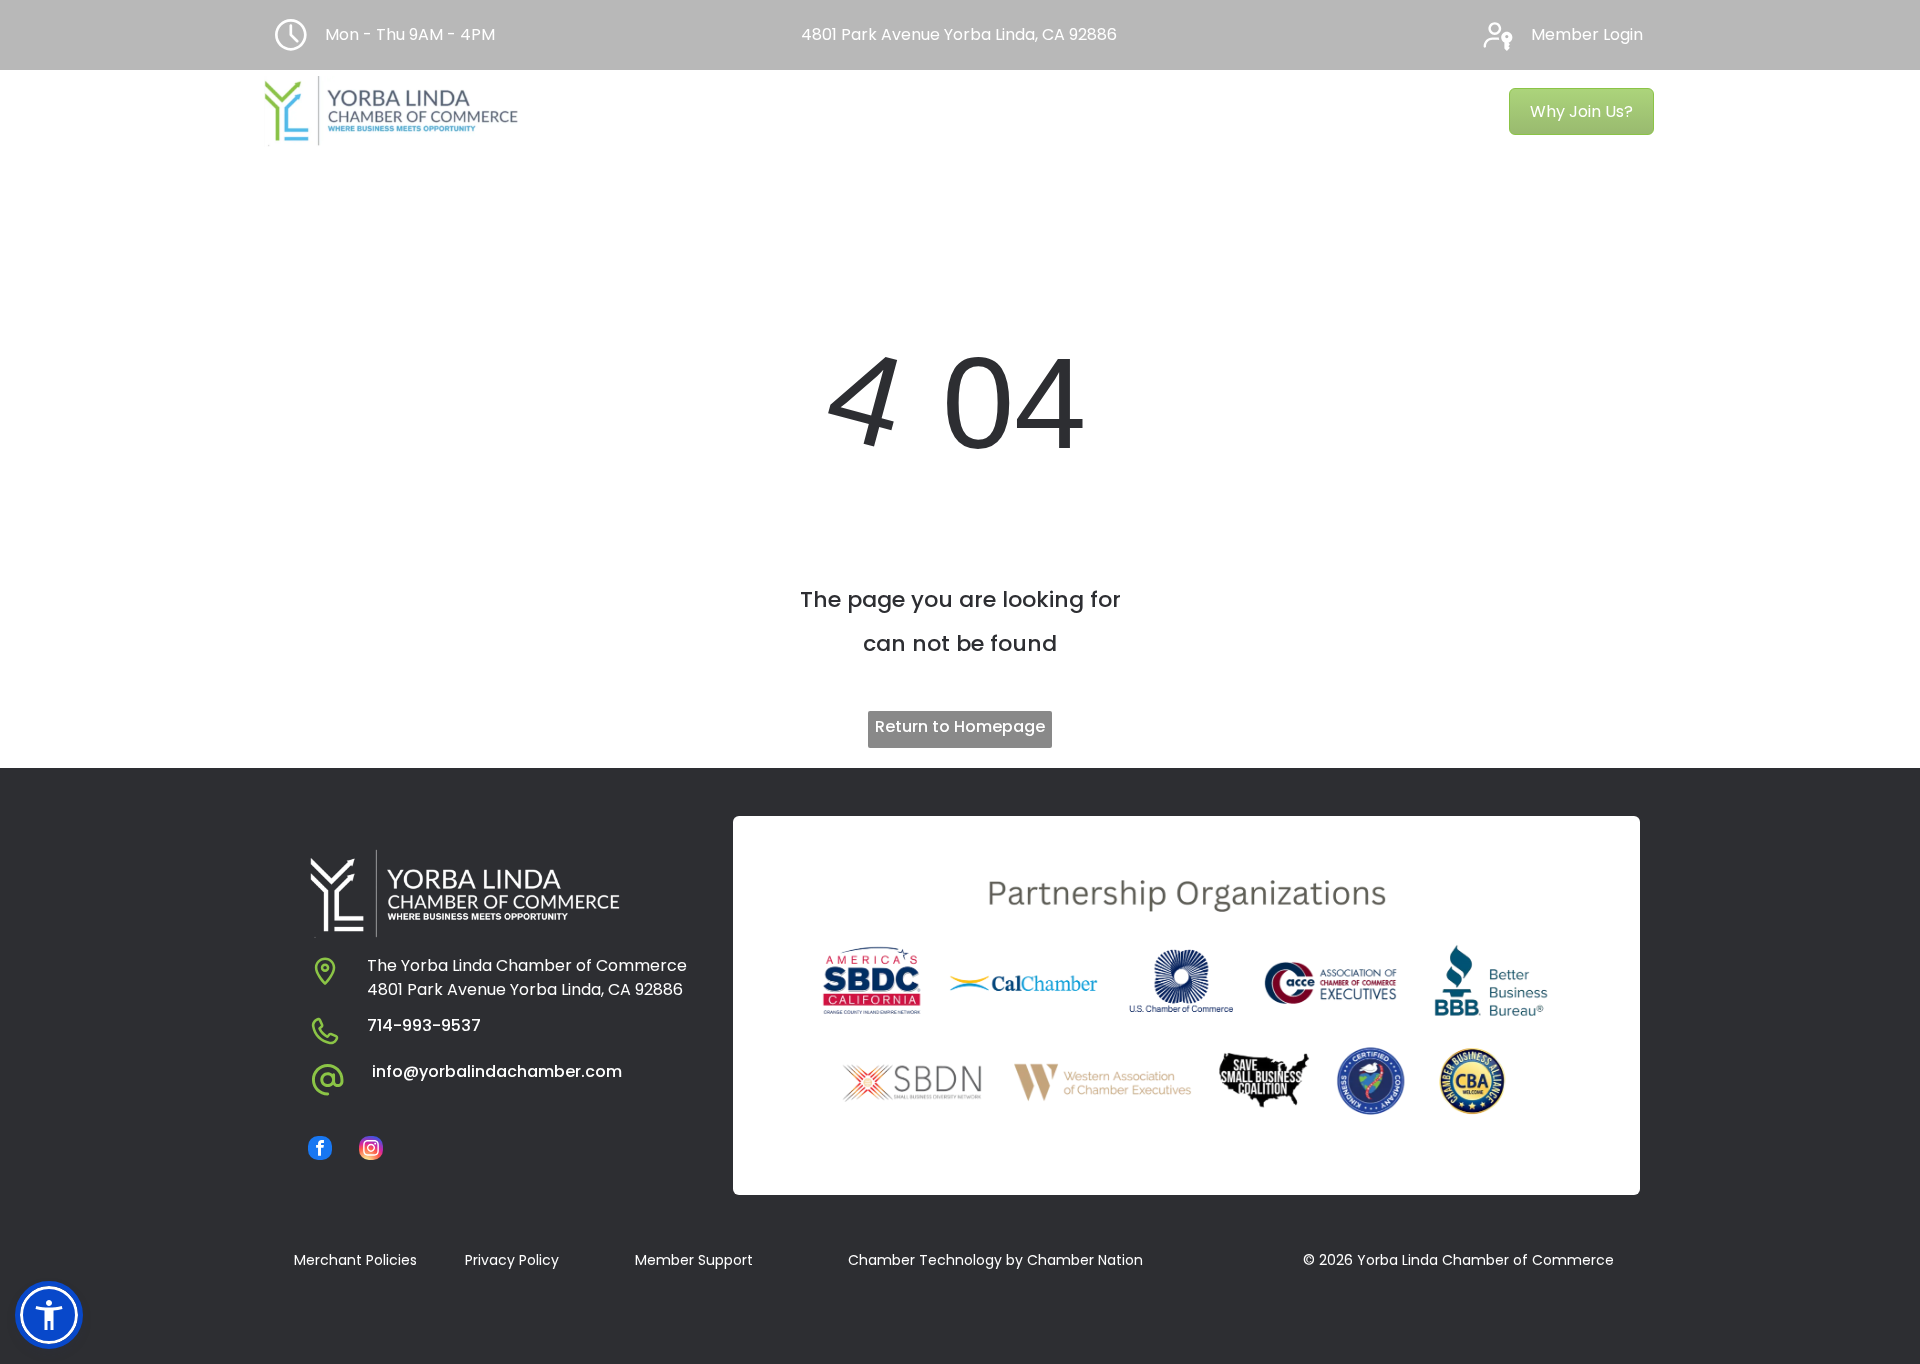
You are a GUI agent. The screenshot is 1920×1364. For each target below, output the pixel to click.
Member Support (694, 1260)
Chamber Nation (1085, 1260)
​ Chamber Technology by (933, 1260)
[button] (49, 1315)
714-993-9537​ (424, 1025)
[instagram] (371, 1150)
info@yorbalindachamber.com (497, 1071)
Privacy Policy (512, 1260)
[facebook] (320, 1150)
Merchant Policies (355, 1260)
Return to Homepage (960, 726)
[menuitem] (603, 112)
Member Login (1587, 34)
